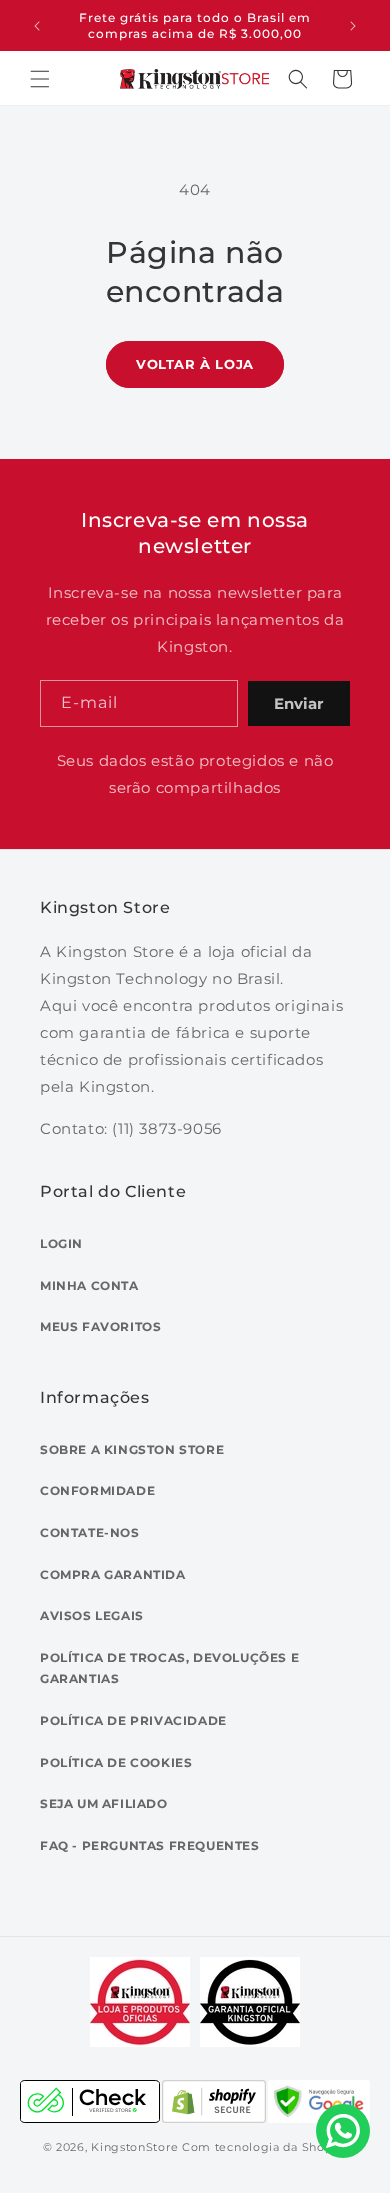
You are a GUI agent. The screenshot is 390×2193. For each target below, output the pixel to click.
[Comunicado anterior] (37, 26)
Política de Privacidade (133, 1720)
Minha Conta (89, 1285)
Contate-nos (90, 1532)
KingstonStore (134, 2147)
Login (61, 1243)
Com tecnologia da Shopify (265, 2147)
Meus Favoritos (100, 1326)
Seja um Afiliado (104, 1803)
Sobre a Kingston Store (132, 1449)
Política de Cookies (116, 1762)
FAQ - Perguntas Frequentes (150, 1845)
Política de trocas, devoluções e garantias (169, 1668)
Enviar (298, 703)
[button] (40, 79)
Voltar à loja (195, 364)
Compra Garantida (113, 1574)
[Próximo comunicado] (353, 26)
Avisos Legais (92, 1615)
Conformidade (97, 1490)
